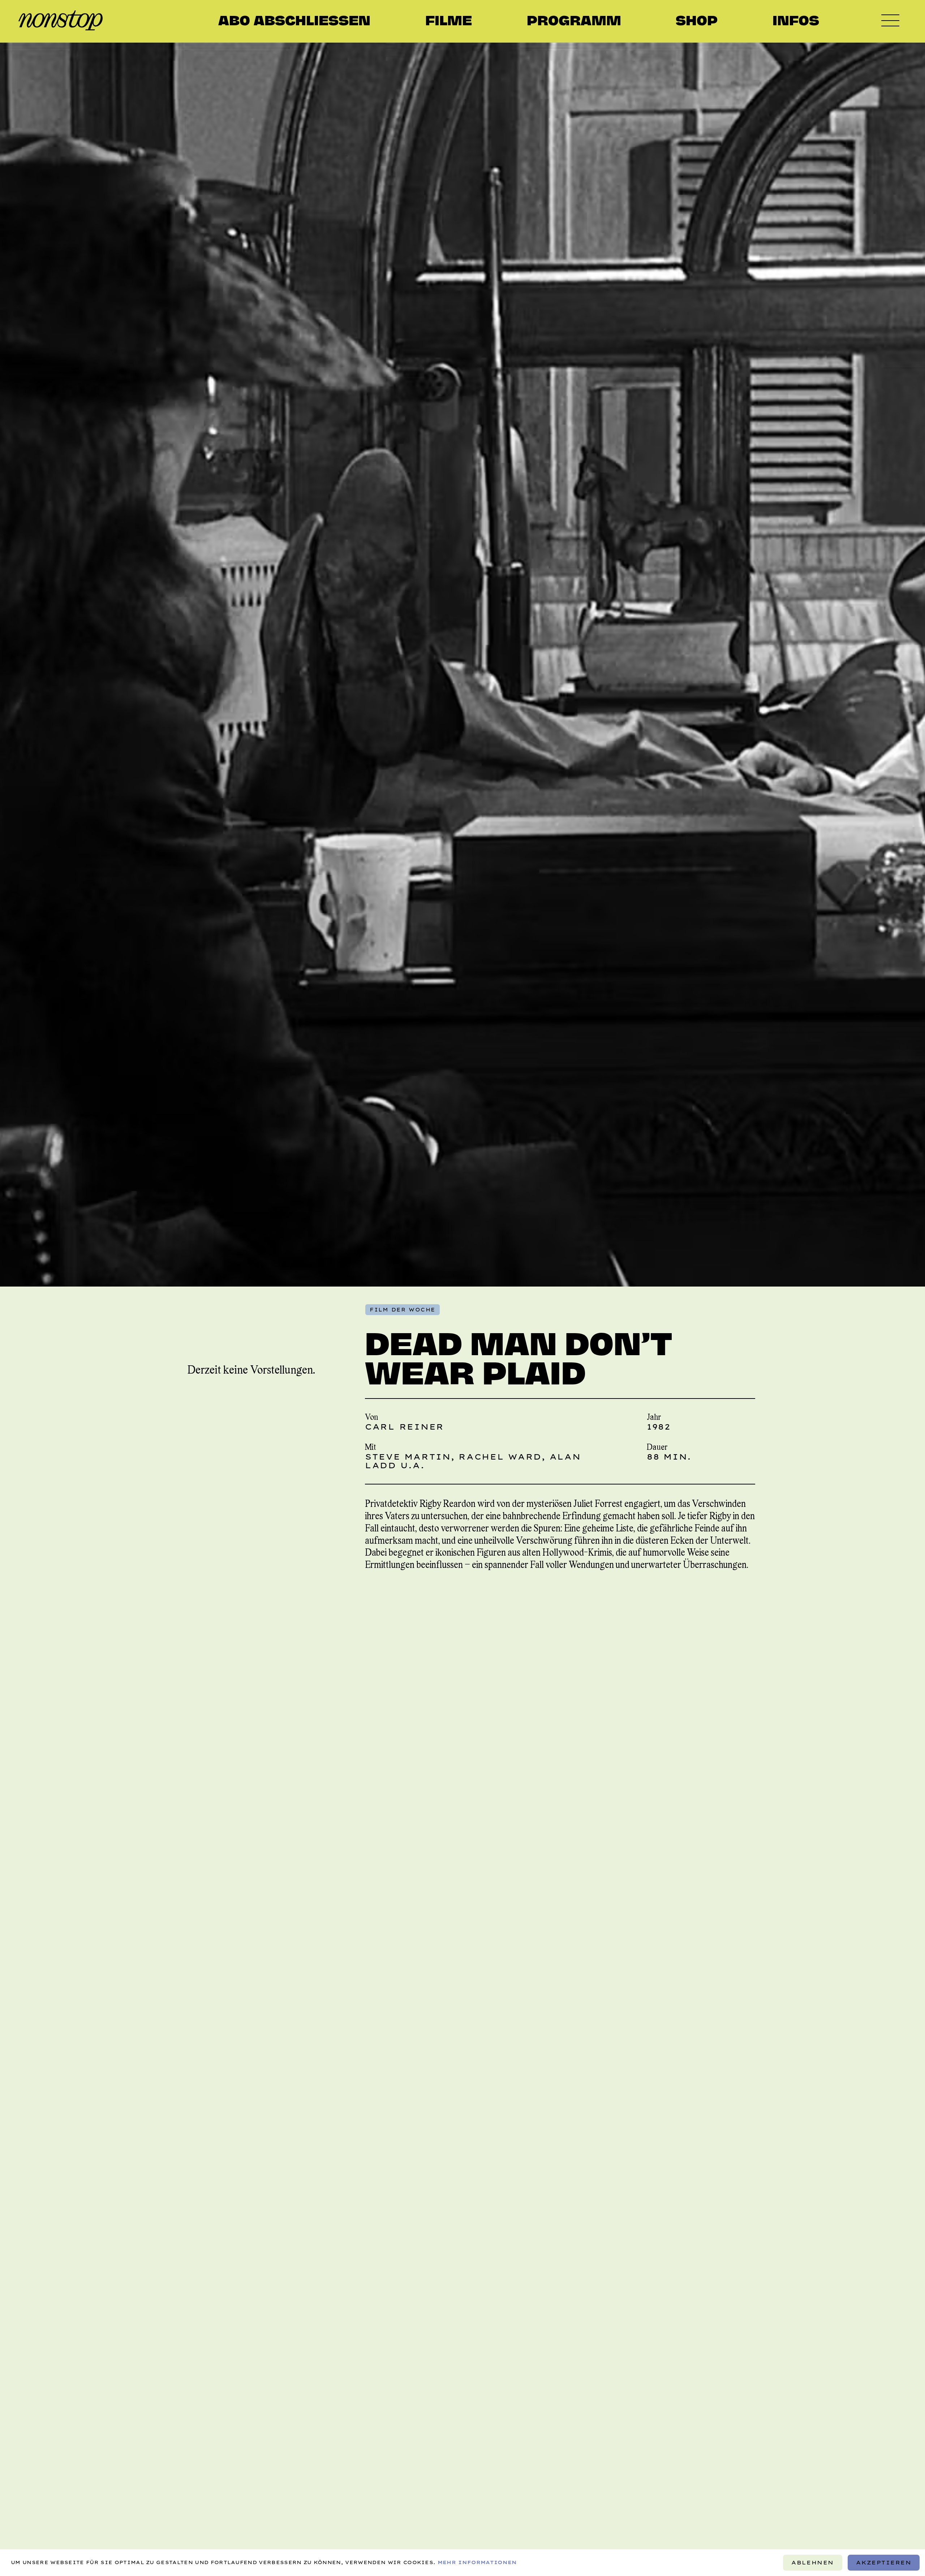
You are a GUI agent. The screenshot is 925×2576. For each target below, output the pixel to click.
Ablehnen (813, 2563)
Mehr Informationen (477, 2562)
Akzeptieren (884, 2563)
